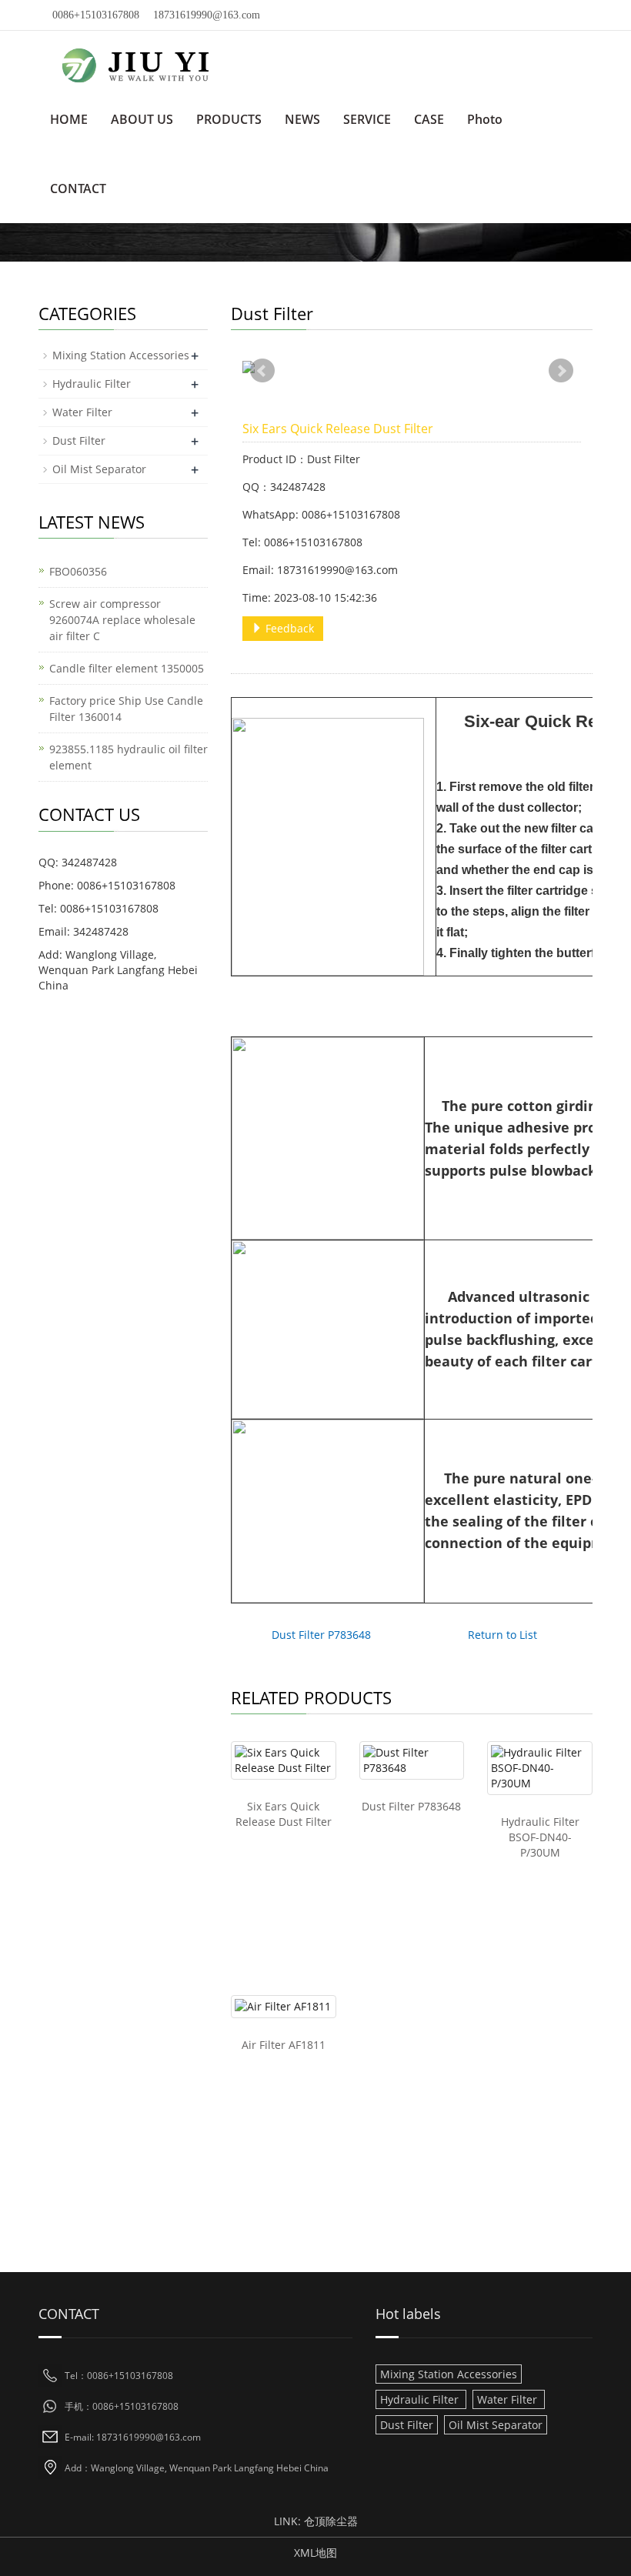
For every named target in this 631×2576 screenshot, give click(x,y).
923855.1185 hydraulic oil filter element (129, 757)
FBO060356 (78, 571)
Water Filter (82, 412)
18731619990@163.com (207, 15)
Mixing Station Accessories (121, 355)
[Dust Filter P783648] (412, 1760)
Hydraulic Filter (92, 384)
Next (561, 371)
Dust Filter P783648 (321, 1635)
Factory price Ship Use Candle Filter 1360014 (126, 709)
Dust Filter (79, 440)
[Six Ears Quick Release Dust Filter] (284, 1760)
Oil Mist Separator (99, 469)
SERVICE (367, 119)
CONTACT (78, 189)
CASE (429, 119)
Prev (262, 371)
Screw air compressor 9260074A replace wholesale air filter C (122, 620)
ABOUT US (142, 119)
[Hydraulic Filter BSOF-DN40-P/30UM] (540, 1768)
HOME (69, 119)
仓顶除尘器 (331, 2521)
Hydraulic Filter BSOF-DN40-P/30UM (540, 1837)
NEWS (302, 119)
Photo (485, 119)
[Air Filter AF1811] (284, 2007)
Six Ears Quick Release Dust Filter (284, 1814)
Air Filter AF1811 (284, 2045)
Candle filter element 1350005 (127, 668)
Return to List (502, 1635)
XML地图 (315, 2553)
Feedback (288, 628)
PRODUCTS (229, 119)
